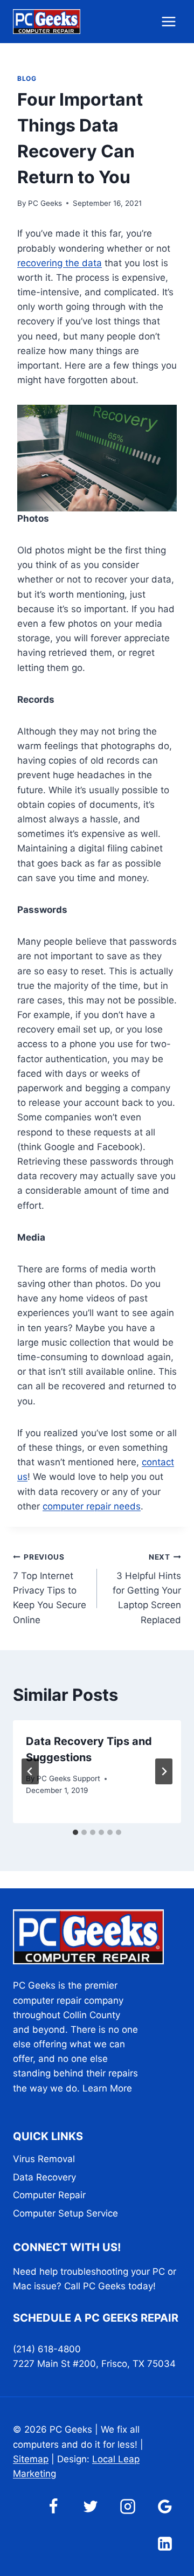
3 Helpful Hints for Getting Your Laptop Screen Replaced (147, 1589)
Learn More (107, 2088)
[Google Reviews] (165, 2506)
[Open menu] (168, 21)
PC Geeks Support (68, 1778)
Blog (27, 78)
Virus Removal (44, 2159)
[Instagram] (128, 2506)
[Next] (164, 1771)
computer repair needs (92, 1506)
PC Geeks (45, 203)
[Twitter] (91, 2506)
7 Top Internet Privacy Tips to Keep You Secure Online (50, 1589)
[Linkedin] (165, 2544)
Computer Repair (49, 2195)
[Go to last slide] (30, 1771)
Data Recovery (44, 2177)
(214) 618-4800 (47, 2349)
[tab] (75, 1832)
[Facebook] (53, 2506)
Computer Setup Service (65, 2213)
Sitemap (31, 2459)
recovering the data (60, 263)
